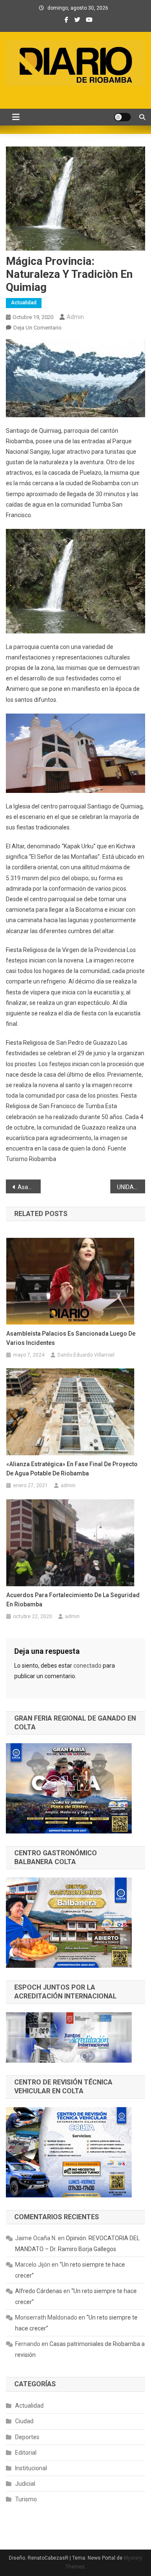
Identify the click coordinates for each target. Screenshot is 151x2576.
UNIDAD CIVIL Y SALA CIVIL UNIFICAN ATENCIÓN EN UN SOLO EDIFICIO (131, 1187)
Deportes (27, 2437)
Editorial (26, 2453)
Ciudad (24, 2421)
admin (75, 317)
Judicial (25, 2484)
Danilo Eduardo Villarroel (86, 1355)
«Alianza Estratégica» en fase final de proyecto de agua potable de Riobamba (72, 1469)
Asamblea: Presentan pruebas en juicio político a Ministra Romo (29, 1187)
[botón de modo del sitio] (122, 117)
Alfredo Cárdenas (39, 2291)
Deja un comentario (38, 328)
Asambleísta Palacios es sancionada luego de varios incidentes (71, 1338)
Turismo (26, 2499)
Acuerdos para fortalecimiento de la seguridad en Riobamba (73, 1600)
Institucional (31, 2468)
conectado (87, 1666)
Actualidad (24, 303)
